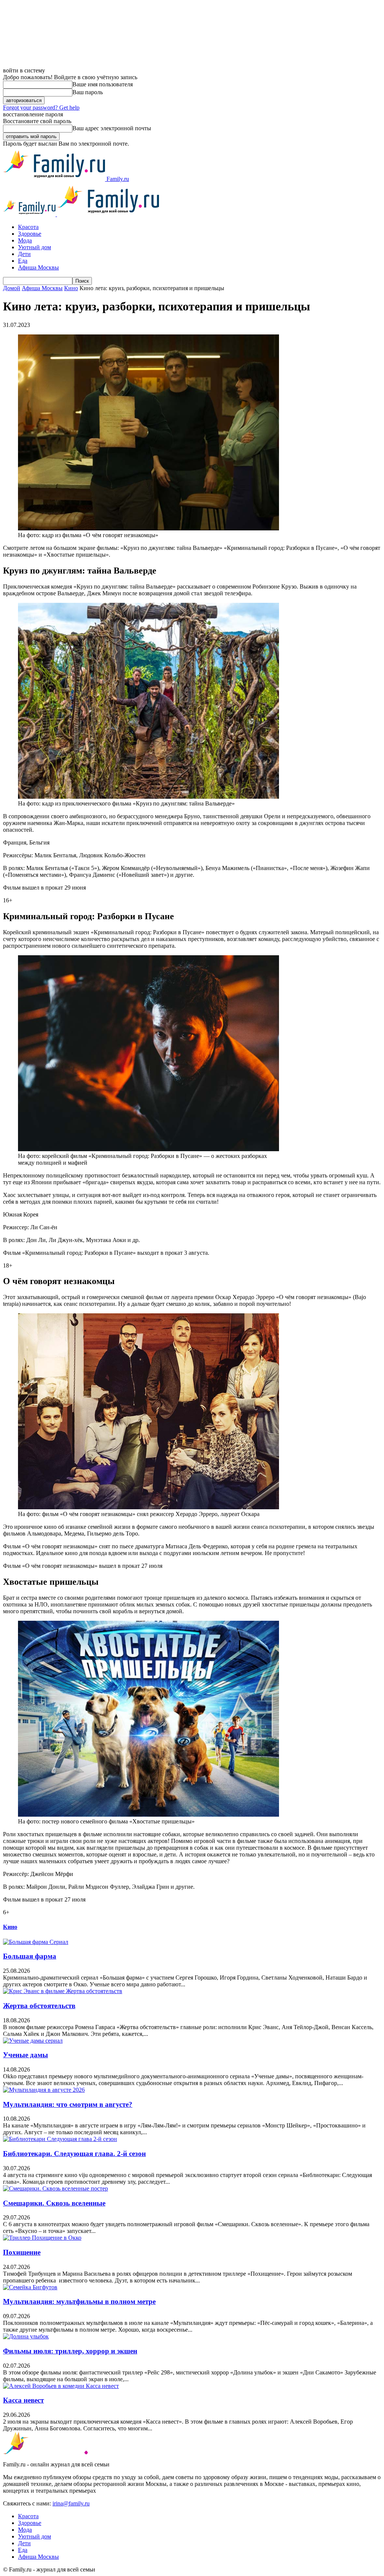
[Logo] (30, 214)
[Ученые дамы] (33, 2041)
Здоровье (30, 234)
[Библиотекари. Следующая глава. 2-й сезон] (60, 2139)
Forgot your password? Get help (41, 108)
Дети (24, 254)
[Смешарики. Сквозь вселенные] (55, 2188)
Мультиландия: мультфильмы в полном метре (79, 2301)
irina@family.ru (71, 2503)
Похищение (22, 2252)
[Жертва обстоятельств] (63, 1991)
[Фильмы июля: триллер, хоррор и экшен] (26, 2336)
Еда (23, 261)
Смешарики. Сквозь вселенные (54, 2203)
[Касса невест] (61, 2386)
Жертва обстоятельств (39, 2006)
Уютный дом (34, 247)
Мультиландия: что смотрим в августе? (68, 2104)
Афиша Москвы (38, 267)
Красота (28, 227)
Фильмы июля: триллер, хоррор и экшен (70, 2351)
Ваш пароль (88, 92)
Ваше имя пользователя (103, 84)
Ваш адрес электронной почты (112, 128)
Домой (12, 288)
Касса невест (23, 2400)
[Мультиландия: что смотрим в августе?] (44, 2090)
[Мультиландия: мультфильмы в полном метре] (30, 2287)
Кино (71, 288)
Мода (25, 240)
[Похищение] (42, 2238)
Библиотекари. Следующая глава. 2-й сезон (74, 2154)
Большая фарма (30, 1956)
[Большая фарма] (36, 1942)
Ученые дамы (25, 2055)
